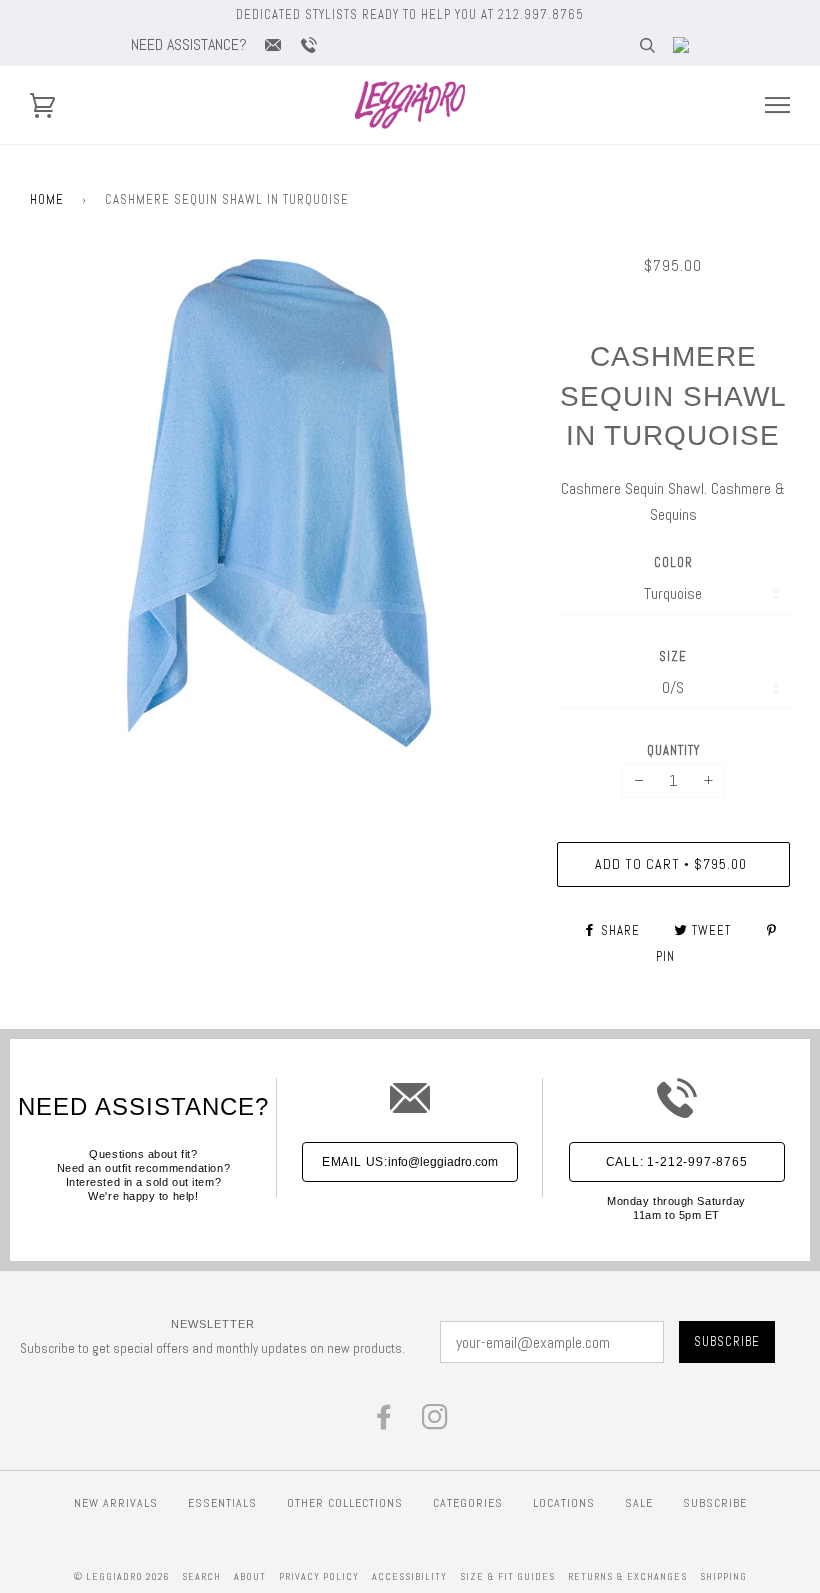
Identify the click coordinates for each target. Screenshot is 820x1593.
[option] (278, 503)
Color (673, 562)
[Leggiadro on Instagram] (435, 1422)
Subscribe (715, 1503)
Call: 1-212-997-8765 (677, 1162)
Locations (564, 1503)
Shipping (723, 1576)
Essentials (222, 1503)
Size (673, 656)
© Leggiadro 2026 (121, 1576)
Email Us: (410, 1162)
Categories (468, 1503)
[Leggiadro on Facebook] (384, 1422)
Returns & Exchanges (627, 1576)
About (250, 1576)
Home (47, 199)
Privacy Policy (319, 1576)
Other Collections (345, 1503)
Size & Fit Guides (507, 1576)
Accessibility (409, 1576)
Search (201, 1576)
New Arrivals (116, 1503)
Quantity (673, 750)
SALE (639, 1503)
